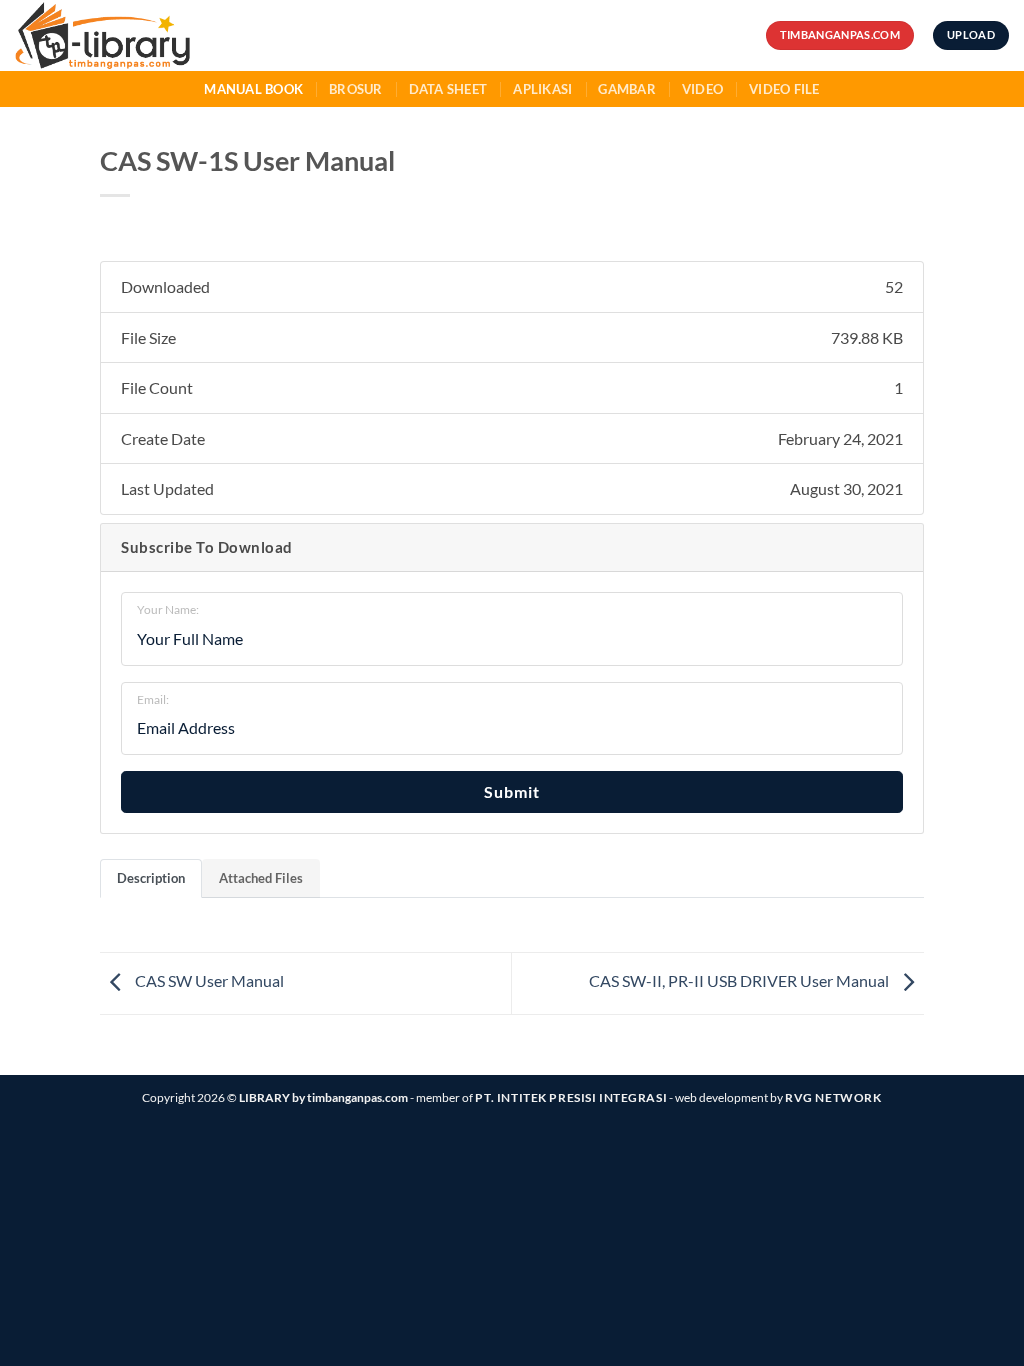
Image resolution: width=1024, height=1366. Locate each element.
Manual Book (253, 89)
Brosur (356, 89)
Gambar (627, 89)
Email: (153, 699)
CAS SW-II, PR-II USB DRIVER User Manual (740, 980)
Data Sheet (448, 89)
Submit (512, 791)
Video (702, 89)
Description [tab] (151, 878)
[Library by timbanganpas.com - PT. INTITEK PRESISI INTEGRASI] (138, 35)
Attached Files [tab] (261, 878)
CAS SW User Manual (208, 980)
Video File (784, 89)
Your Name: (168, 609)
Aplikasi (542, 89)
